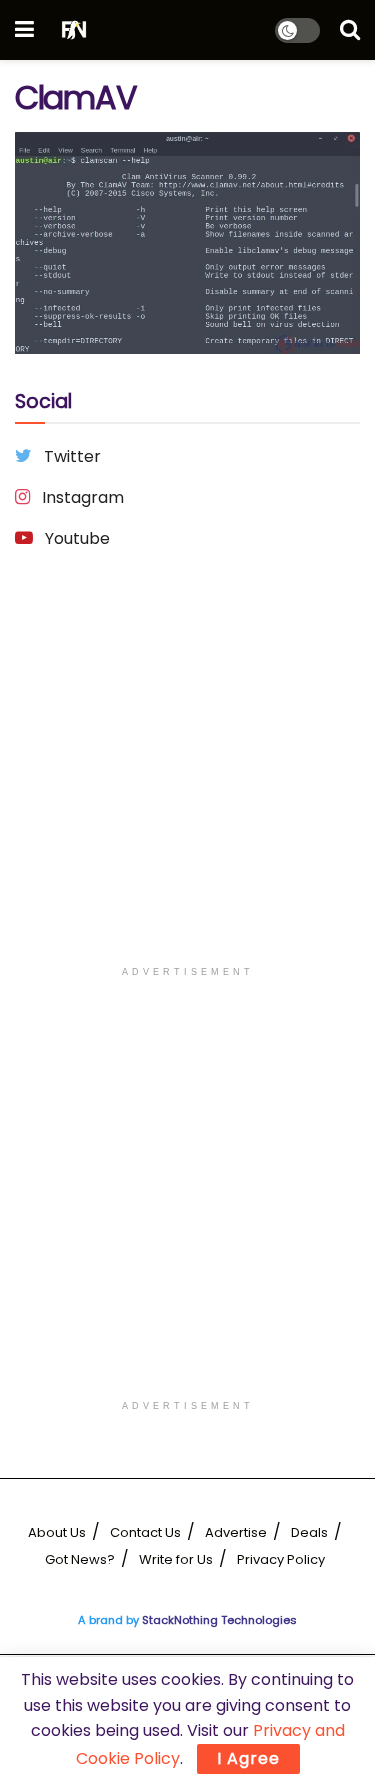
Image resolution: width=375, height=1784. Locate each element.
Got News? (80, 1559)
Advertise (236, 1532)
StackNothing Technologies (219, 1620)
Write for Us (176, 1559)
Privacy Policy (281, 1559)
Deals (309, 1532)
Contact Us (145, 1532)
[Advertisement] (187, 768)
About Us (57, 1532)
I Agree (248, 1758)
